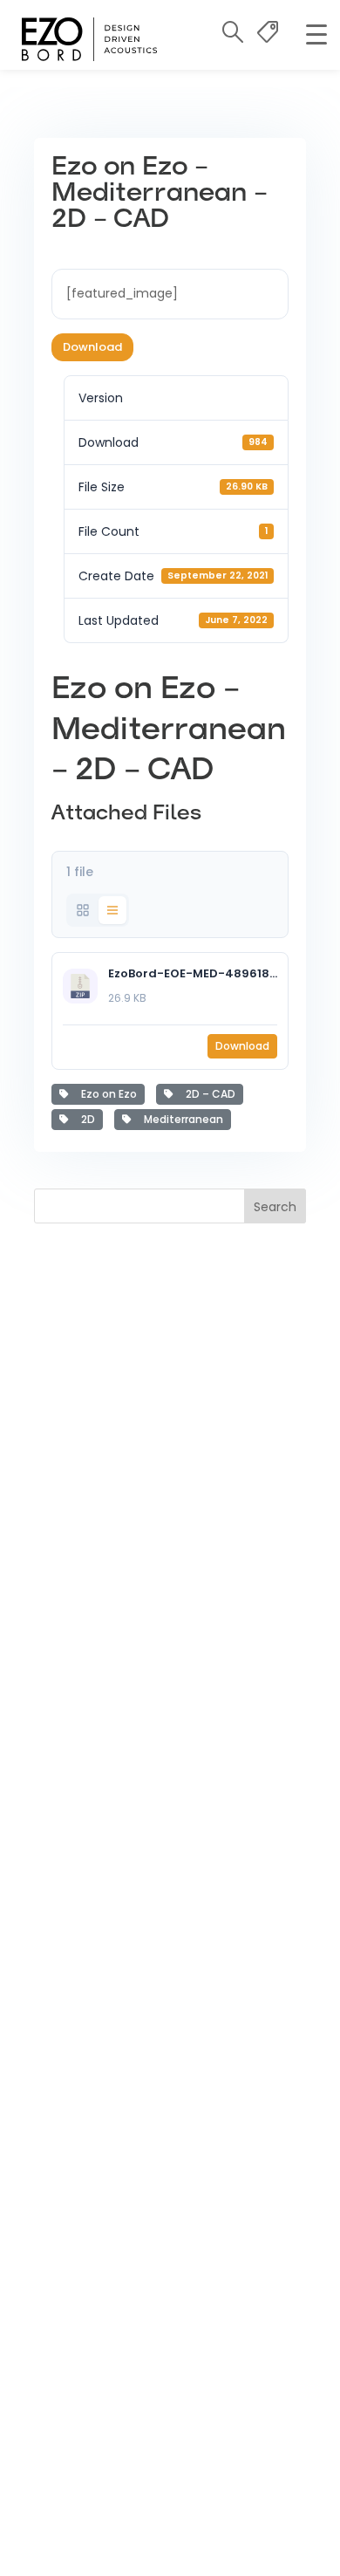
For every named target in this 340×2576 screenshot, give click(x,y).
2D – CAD (208, 1094)
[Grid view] (83, 910)
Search (275, 1207)
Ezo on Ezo (106, 1094)
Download (92, 347)
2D (85, 1119)
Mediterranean (181, 1119)
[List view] (112, 910)
